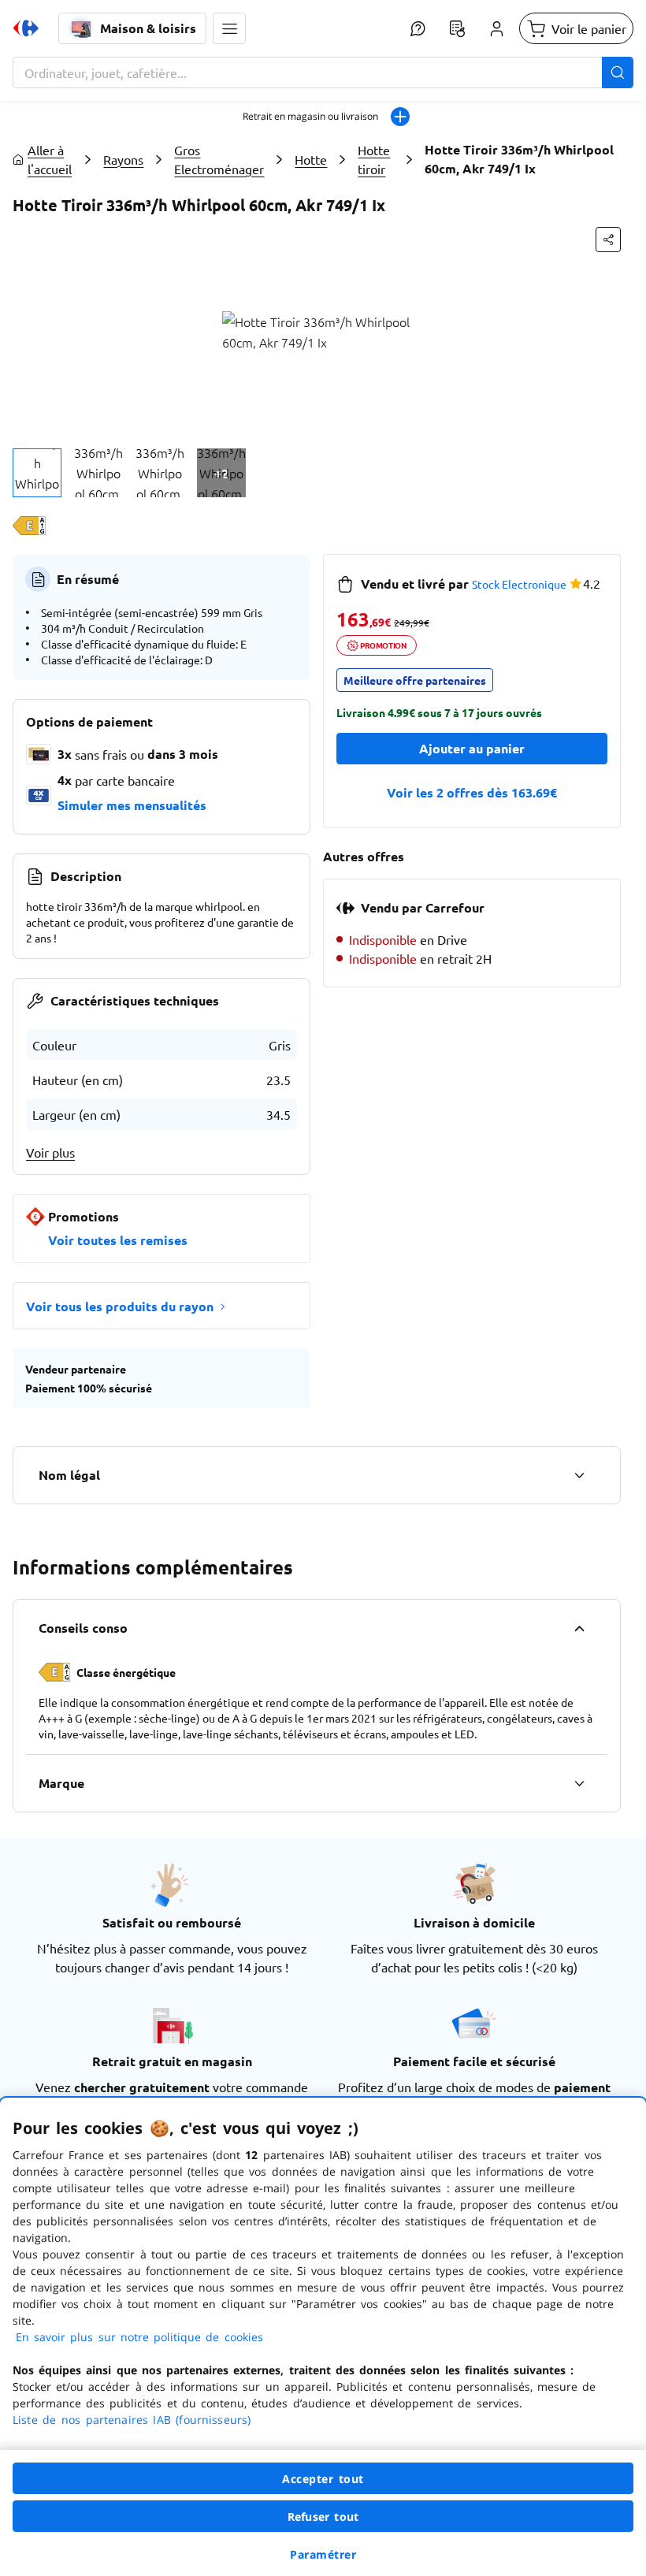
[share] (608, 240)
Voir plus (50, 1152)
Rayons (123, 159)
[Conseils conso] (579, 1628)
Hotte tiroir (374, 159)
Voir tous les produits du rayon (120, 1306)
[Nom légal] (579, 1475)
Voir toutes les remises (118, 1240)
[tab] (37, 473)
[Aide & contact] (418, 28)
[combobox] (323, 72)
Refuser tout (323, 2517)
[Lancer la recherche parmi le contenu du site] (618, 72)
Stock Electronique (519, 584)
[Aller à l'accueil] (26, 28)
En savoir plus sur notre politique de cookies (139, 2337)
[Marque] (579, 1783)
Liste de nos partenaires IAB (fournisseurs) (132, 2420)
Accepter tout (323, 2479)
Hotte (311, 159)
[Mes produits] (457, 28)
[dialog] (323, 2337)
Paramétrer (323, 2554)
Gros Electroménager (219, 159)
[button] (229, 28)
